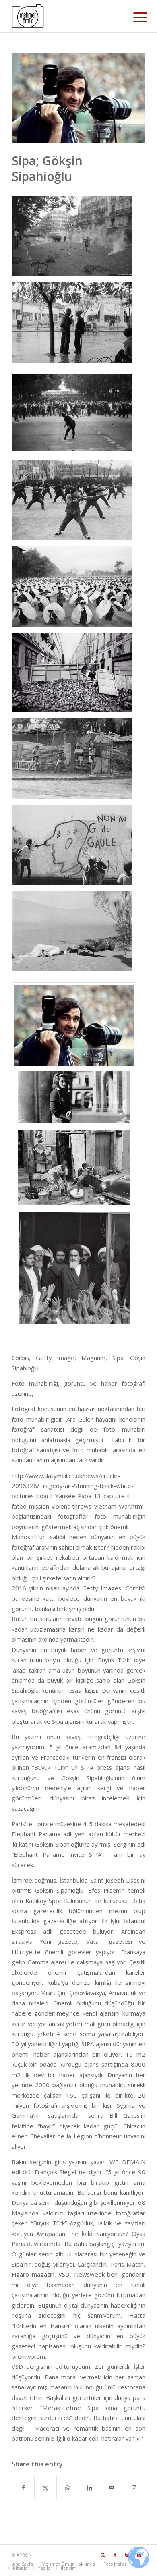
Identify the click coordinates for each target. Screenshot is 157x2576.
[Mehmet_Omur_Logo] (65, 16)
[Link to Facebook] (115, 2555)
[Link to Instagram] (134, 2488)
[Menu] (134, 17)
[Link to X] (103, 2555)
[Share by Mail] (112, 2488)
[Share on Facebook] (23, 2488)
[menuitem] (134, 17)
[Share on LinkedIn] (90, 2488)
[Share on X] (45, 2488)
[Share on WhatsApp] (68, 2488)
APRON (24, 2555)
